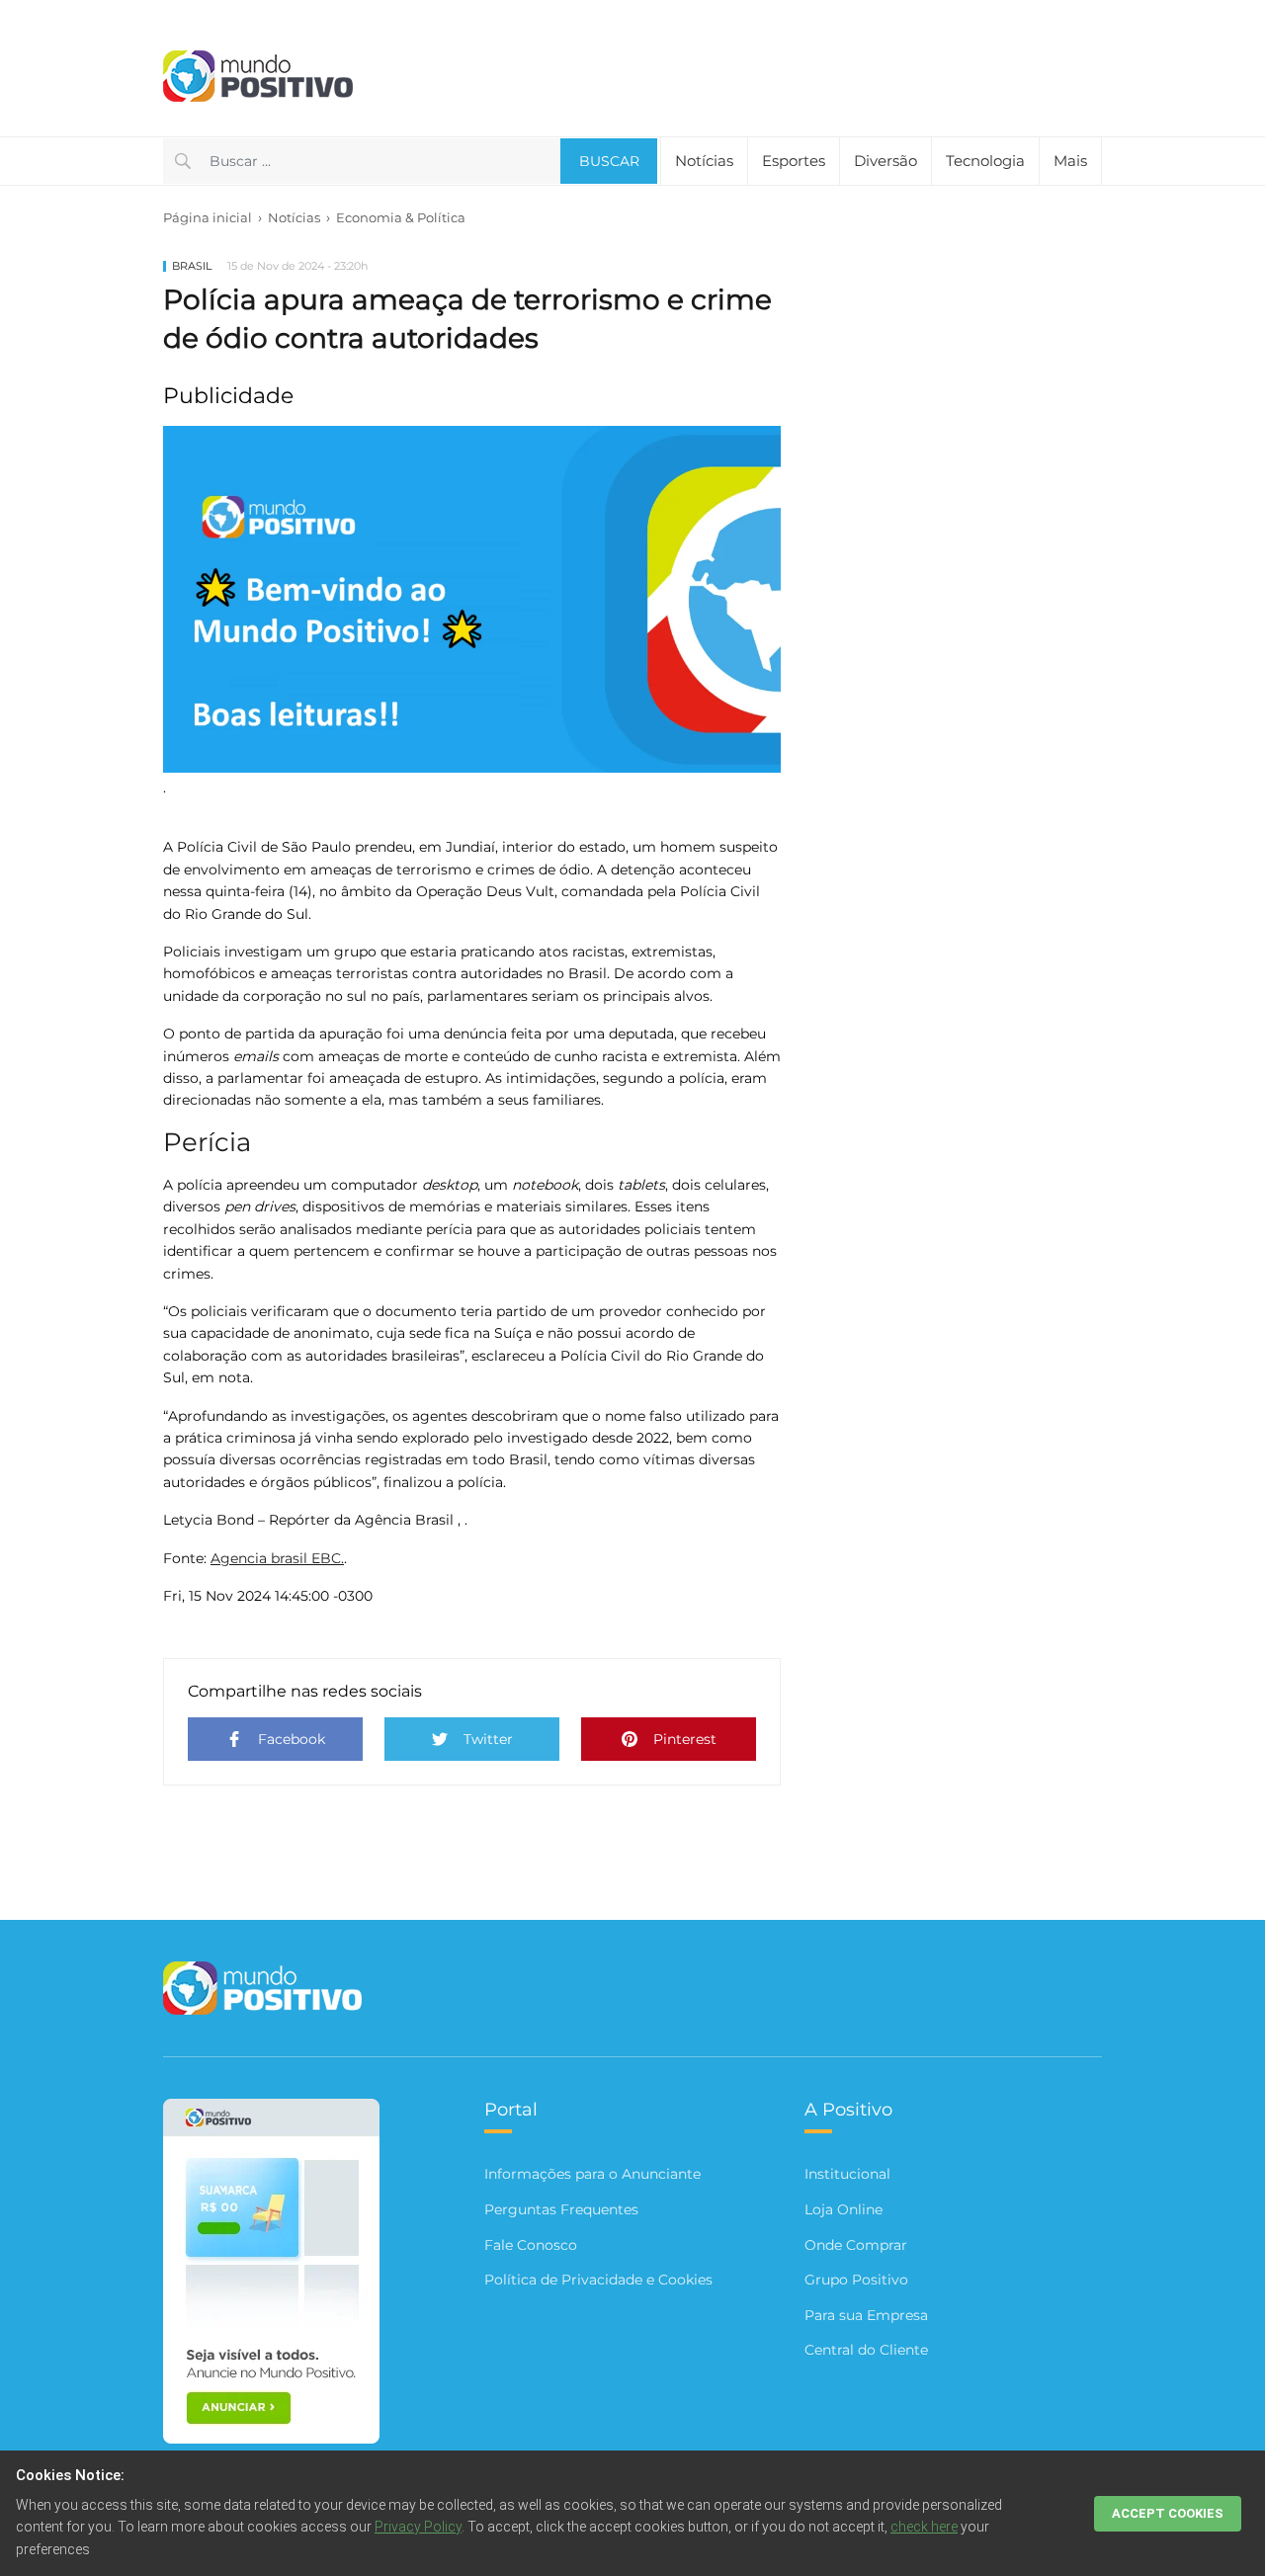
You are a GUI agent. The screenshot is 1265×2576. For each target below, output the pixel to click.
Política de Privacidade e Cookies (598, 2280)
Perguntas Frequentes (561, 2209)
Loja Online (843, 2209)
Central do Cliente (866, 2350)
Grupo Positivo (856, 2280)
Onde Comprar (856, 2245)
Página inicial (208, 217)
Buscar (609, 161)
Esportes (794, 161)
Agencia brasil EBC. (277, 1558)
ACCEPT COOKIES (1168, 2513)
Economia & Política (401, 217)
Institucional (847, 2174)
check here (924, 2527)
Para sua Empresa (866, 2315)
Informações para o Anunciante (592, 2174)
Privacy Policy (418, 2527)
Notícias (294, 217)
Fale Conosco (531, 2245)
